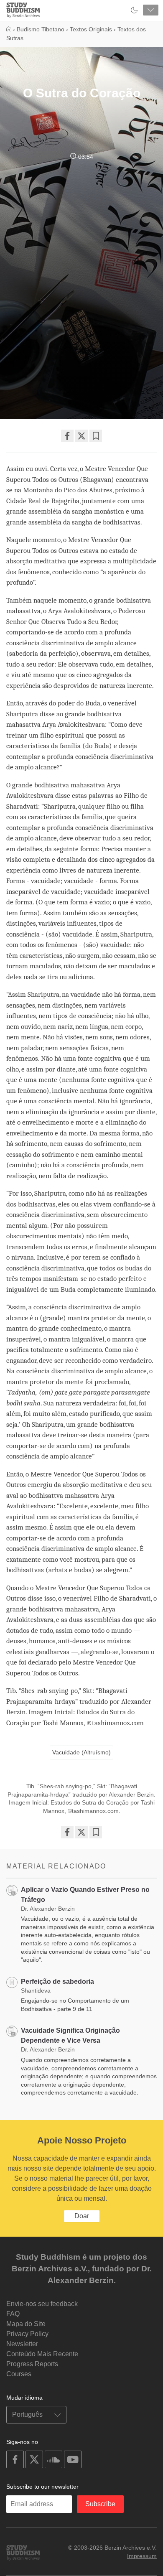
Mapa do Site (26, 2324)
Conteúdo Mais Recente (42, 2354)
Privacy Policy (27, 2334)
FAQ (13, 2314)
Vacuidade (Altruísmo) (81, 1752)
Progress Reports (32, 2364)
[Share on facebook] (67, 436)
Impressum (142, 2556)
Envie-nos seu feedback (42, 2304)
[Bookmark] (96, 436)
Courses (19, 2374)
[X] (81, 436)
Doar (82, 2216)
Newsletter (22, 2344)
